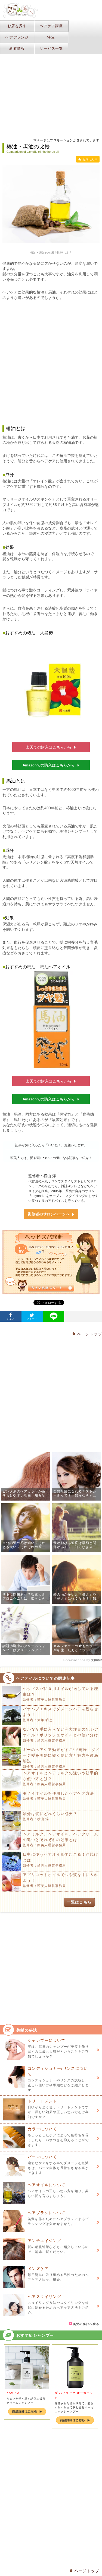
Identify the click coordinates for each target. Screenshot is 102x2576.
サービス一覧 (51, 48)
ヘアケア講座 (51, 26)
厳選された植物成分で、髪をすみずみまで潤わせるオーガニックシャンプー (74, 2407)
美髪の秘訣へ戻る (86, 2324)
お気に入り (90, 159)
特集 (51, 37)
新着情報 (17, 48)
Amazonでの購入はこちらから (49, 765)
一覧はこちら (79, 1902)
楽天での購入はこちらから (49, 747)
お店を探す (17, 26)
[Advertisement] (51, 359)
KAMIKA (13, 2393)
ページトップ (89, 1334)
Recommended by (77, 1660)
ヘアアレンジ (17, 37)
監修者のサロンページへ (49, 1214)
